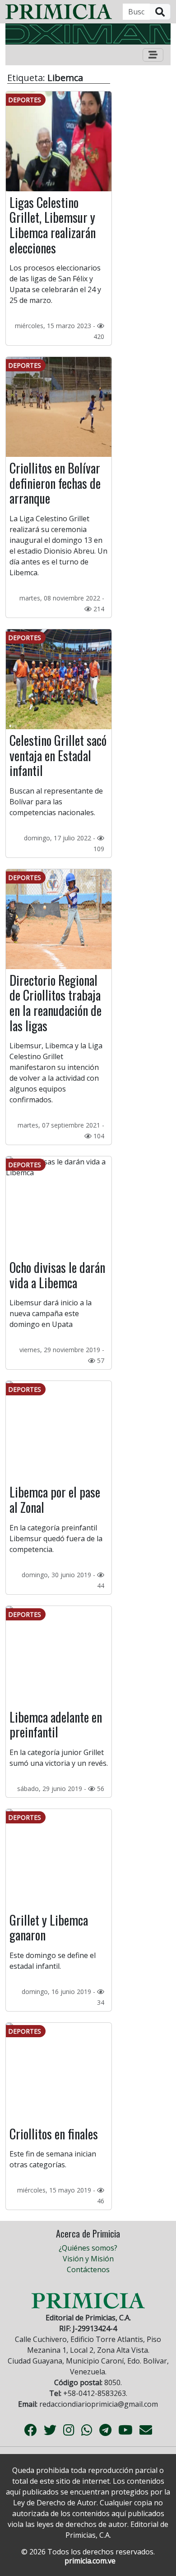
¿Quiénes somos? (88, 2248)
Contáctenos (88, 2269)
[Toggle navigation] (153, 55)
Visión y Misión (88, 2259)
